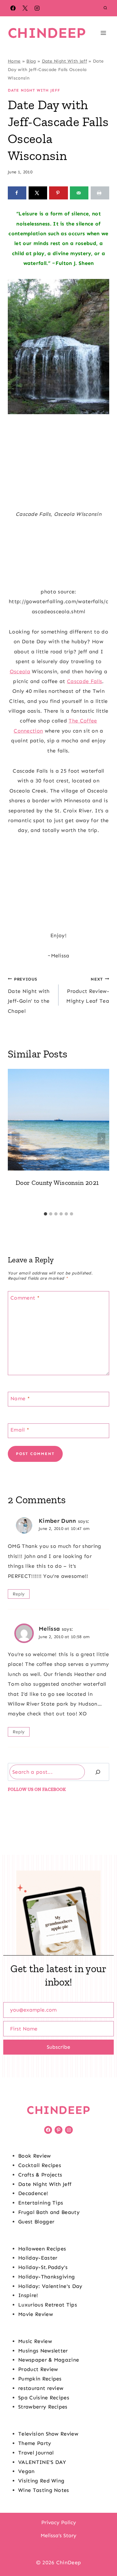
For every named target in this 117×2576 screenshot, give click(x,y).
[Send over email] (79, 193)
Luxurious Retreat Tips (48, 2305)
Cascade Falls (84, 681)
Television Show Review (48, 2434)
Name (20, 1398)
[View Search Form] (105, 8)
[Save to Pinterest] (58, 193)
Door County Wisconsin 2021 (57, 1183)
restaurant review (41, 2388)
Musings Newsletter (43, 2351)
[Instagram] (37, 8)
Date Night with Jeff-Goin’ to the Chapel (29, 995)
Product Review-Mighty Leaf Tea (88, 990)
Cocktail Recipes (40, 2165)
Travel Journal (36, 2453)
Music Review (35, 2341)
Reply (19, 1594)
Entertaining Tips (41, 2203)
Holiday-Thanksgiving (46, 2277)
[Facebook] (13, 8)
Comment (25, 1298)
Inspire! (28, 2295)
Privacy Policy (59, 2522)
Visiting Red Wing (41, 2481)
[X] (25, 8)
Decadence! (33, 2193)
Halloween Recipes (42, 2249)
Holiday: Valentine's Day (50, 2286)
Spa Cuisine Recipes (44, 2398)
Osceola (20, 671)
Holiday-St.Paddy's (43, 2267)
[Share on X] (38, 193)
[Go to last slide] (16, 1139)
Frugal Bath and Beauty (49, 2212)
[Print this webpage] (100, 193)
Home (14, 61)
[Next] (101, 1139)
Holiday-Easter (38, 2258)
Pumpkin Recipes (40, 2379)
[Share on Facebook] (17, 193)
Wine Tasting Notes (44, 2490)
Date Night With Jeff (65, 61)
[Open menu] (103, 33)
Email (20, 1430)
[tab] (45, 1214)
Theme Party (35, 2443)
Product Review (38, 2369)
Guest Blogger (36, 2222)
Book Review (35, 2156)
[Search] (98, 1772)
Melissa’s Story (58, 2535)
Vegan (26, 2471)
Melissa (49, 1629)
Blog (31, 61)
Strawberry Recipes (43, 2407)
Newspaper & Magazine (49, 2360)
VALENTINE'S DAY (42, 2462)
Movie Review (36, 2314)
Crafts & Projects (40, 2175)
